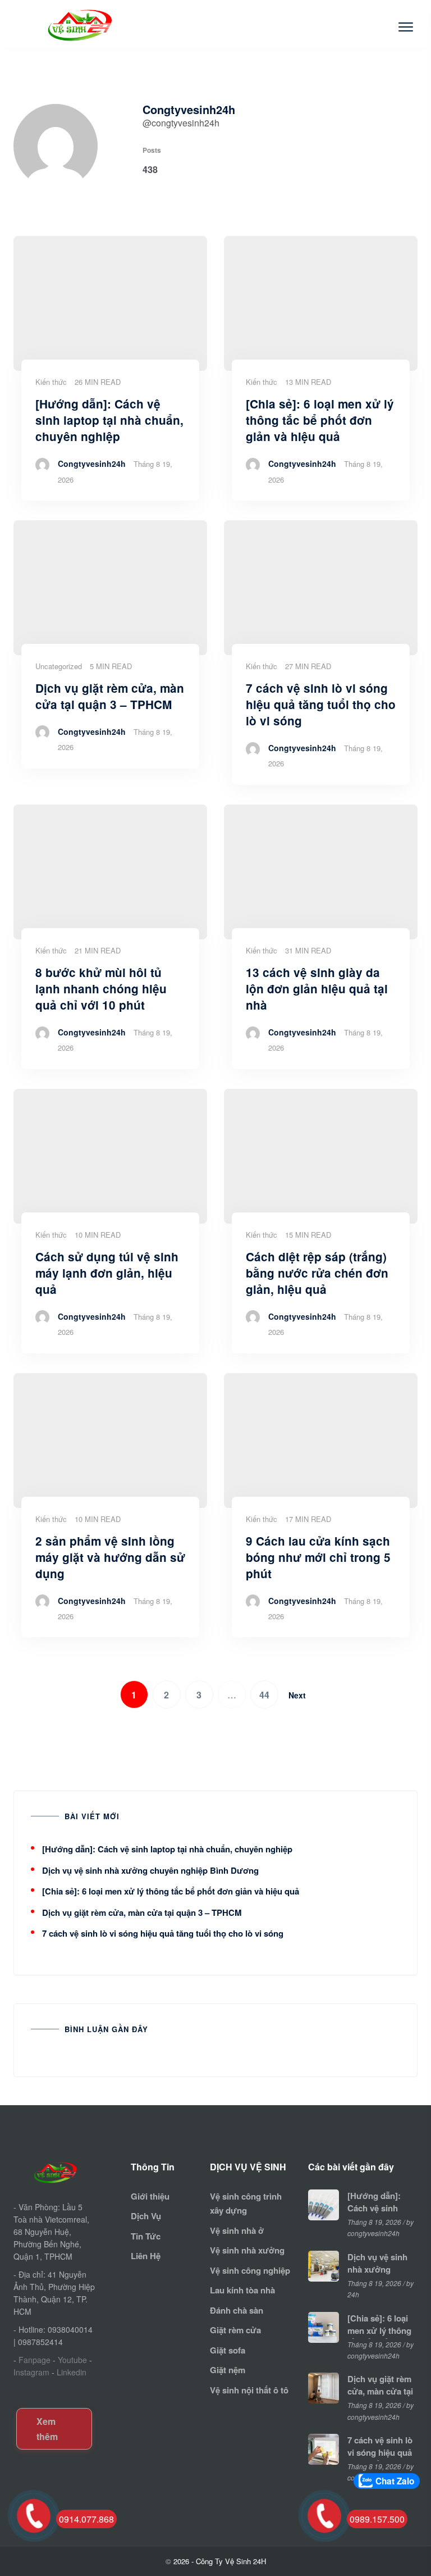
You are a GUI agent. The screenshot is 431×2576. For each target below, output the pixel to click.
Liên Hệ (146, 2256)
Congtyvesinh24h (92, 464)
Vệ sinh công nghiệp (250, 2270)
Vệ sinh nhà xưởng (247, 2250)
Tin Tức (146, 2236)
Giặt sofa (228, 2350)
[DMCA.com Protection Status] (51, 2391)
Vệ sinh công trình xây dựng (246, 2204)
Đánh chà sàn (237, 2310)
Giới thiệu (150, 2196)
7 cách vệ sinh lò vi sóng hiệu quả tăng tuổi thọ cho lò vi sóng (163, 1933)
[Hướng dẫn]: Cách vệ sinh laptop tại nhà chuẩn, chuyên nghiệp (167, 1849)
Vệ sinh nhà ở (237, 2230)
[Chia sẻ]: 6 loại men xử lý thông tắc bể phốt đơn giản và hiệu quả (171, 1891)
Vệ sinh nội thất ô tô (249, 2390)
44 (264, 1695)
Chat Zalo (395, 2481)
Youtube (72, 2360)
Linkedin (72, 2372)
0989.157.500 (377, 2519)
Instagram (31, 2372)
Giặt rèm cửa (235, 2330)
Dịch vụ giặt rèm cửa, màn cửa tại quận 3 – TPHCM (142, 1912)
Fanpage (35, 2360)
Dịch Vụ (146, 2216)
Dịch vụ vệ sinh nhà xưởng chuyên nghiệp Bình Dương (150, 1870)
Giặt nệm (228, 2370)
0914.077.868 (86, 2519)
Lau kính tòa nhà (242, 2290)
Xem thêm (47, 2429)
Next (297, 1695)
